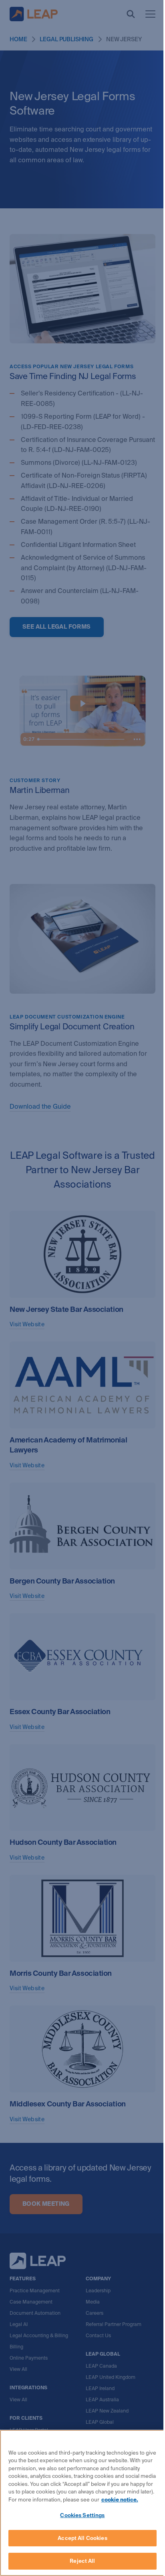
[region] (82, 2503)
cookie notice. (120, 2500)
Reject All (82, 2561)
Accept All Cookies (82, 2538)
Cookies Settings (82, 2515)
